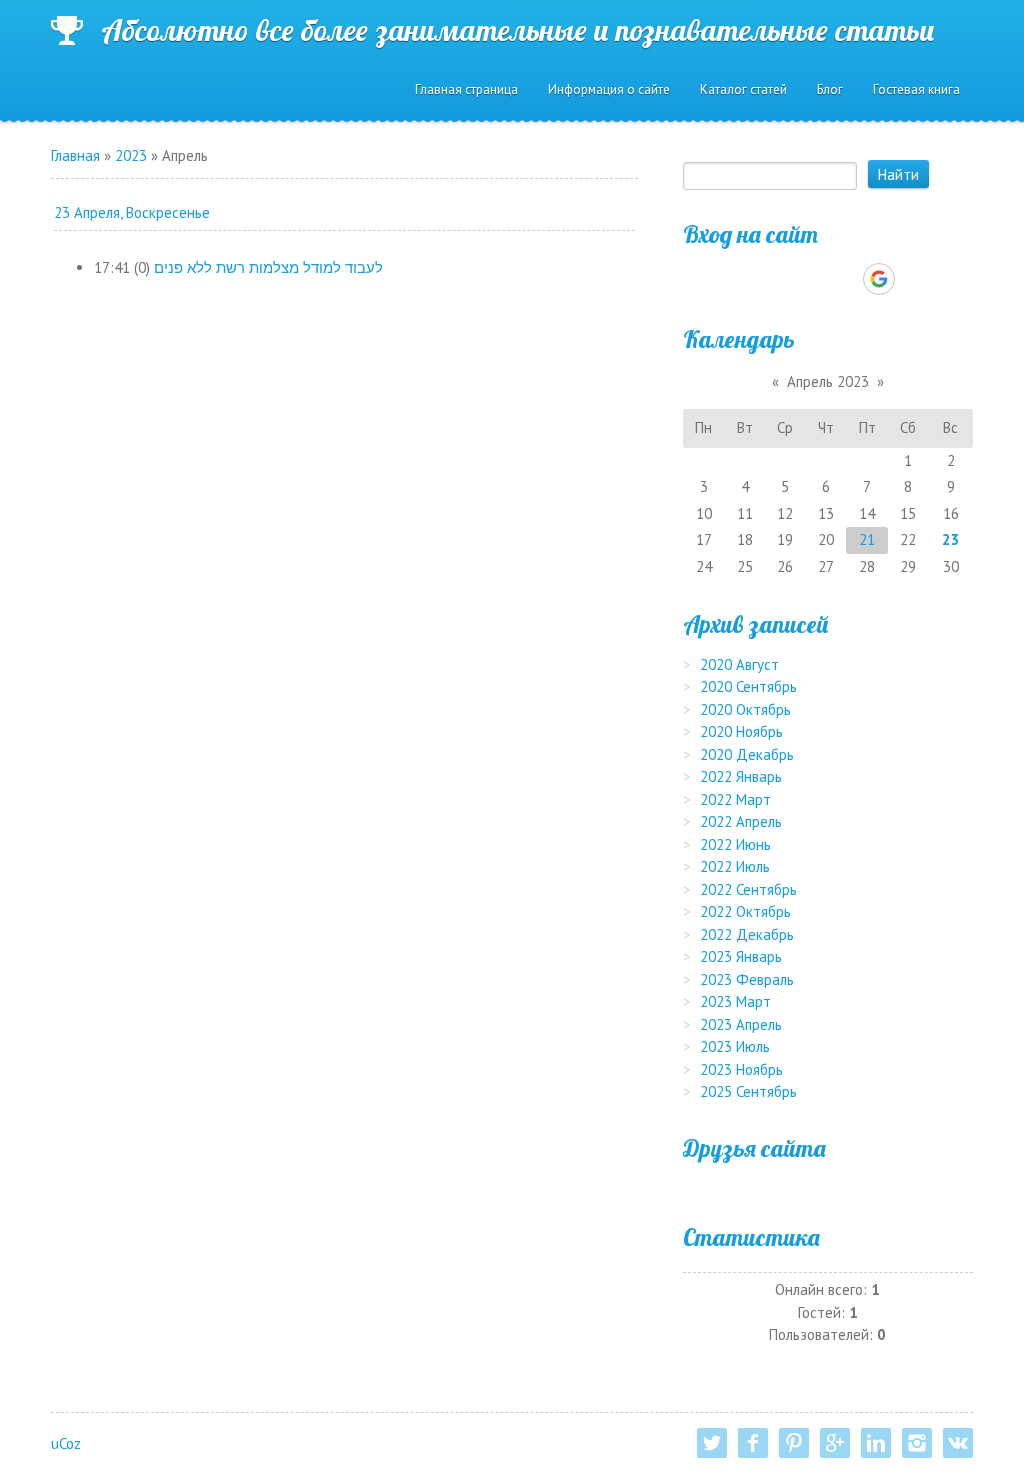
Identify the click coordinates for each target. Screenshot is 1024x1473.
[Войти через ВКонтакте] (776, 279)
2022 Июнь (735, 844)
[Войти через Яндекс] (844, 279)
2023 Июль (735, 1046)
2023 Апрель (741, 1024)
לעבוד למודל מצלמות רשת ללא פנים (268, 267)
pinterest (794, 1443)
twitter (712, 1443)
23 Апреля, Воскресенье (132, 212)
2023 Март (735, 1001)
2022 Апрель (741, 821)
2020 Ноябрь (741, 731)
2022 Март (735, 799)
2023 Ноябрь (741, 1069)
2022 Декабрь (747, 934)
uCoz (66, 1443)
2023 (131, 155)
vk (958, 1443)
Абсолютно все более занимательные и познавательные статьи (518, 30)
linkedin (876, 1443)
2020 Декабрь (747, 754)
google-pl (835, 1443)
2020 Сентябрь (748, 686)
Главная (75, 155)
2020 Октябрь (745, 709)
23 (951, 539)
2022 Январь (741, 776)
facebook (753, 1443)
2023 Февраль (747, 979)
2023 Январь (741, 956)
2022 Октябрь (745, 911)
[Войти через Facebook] (810, 279)
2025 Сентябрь (748, 1091)
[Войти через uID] (742, 279)
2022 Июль (735, 866)
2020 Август (739, 664)
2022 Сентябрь (748, 889)
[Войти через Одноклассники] (914, 279)
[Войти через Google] (879, 279)
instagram (917, 1443)
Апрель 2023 (828, 381)
